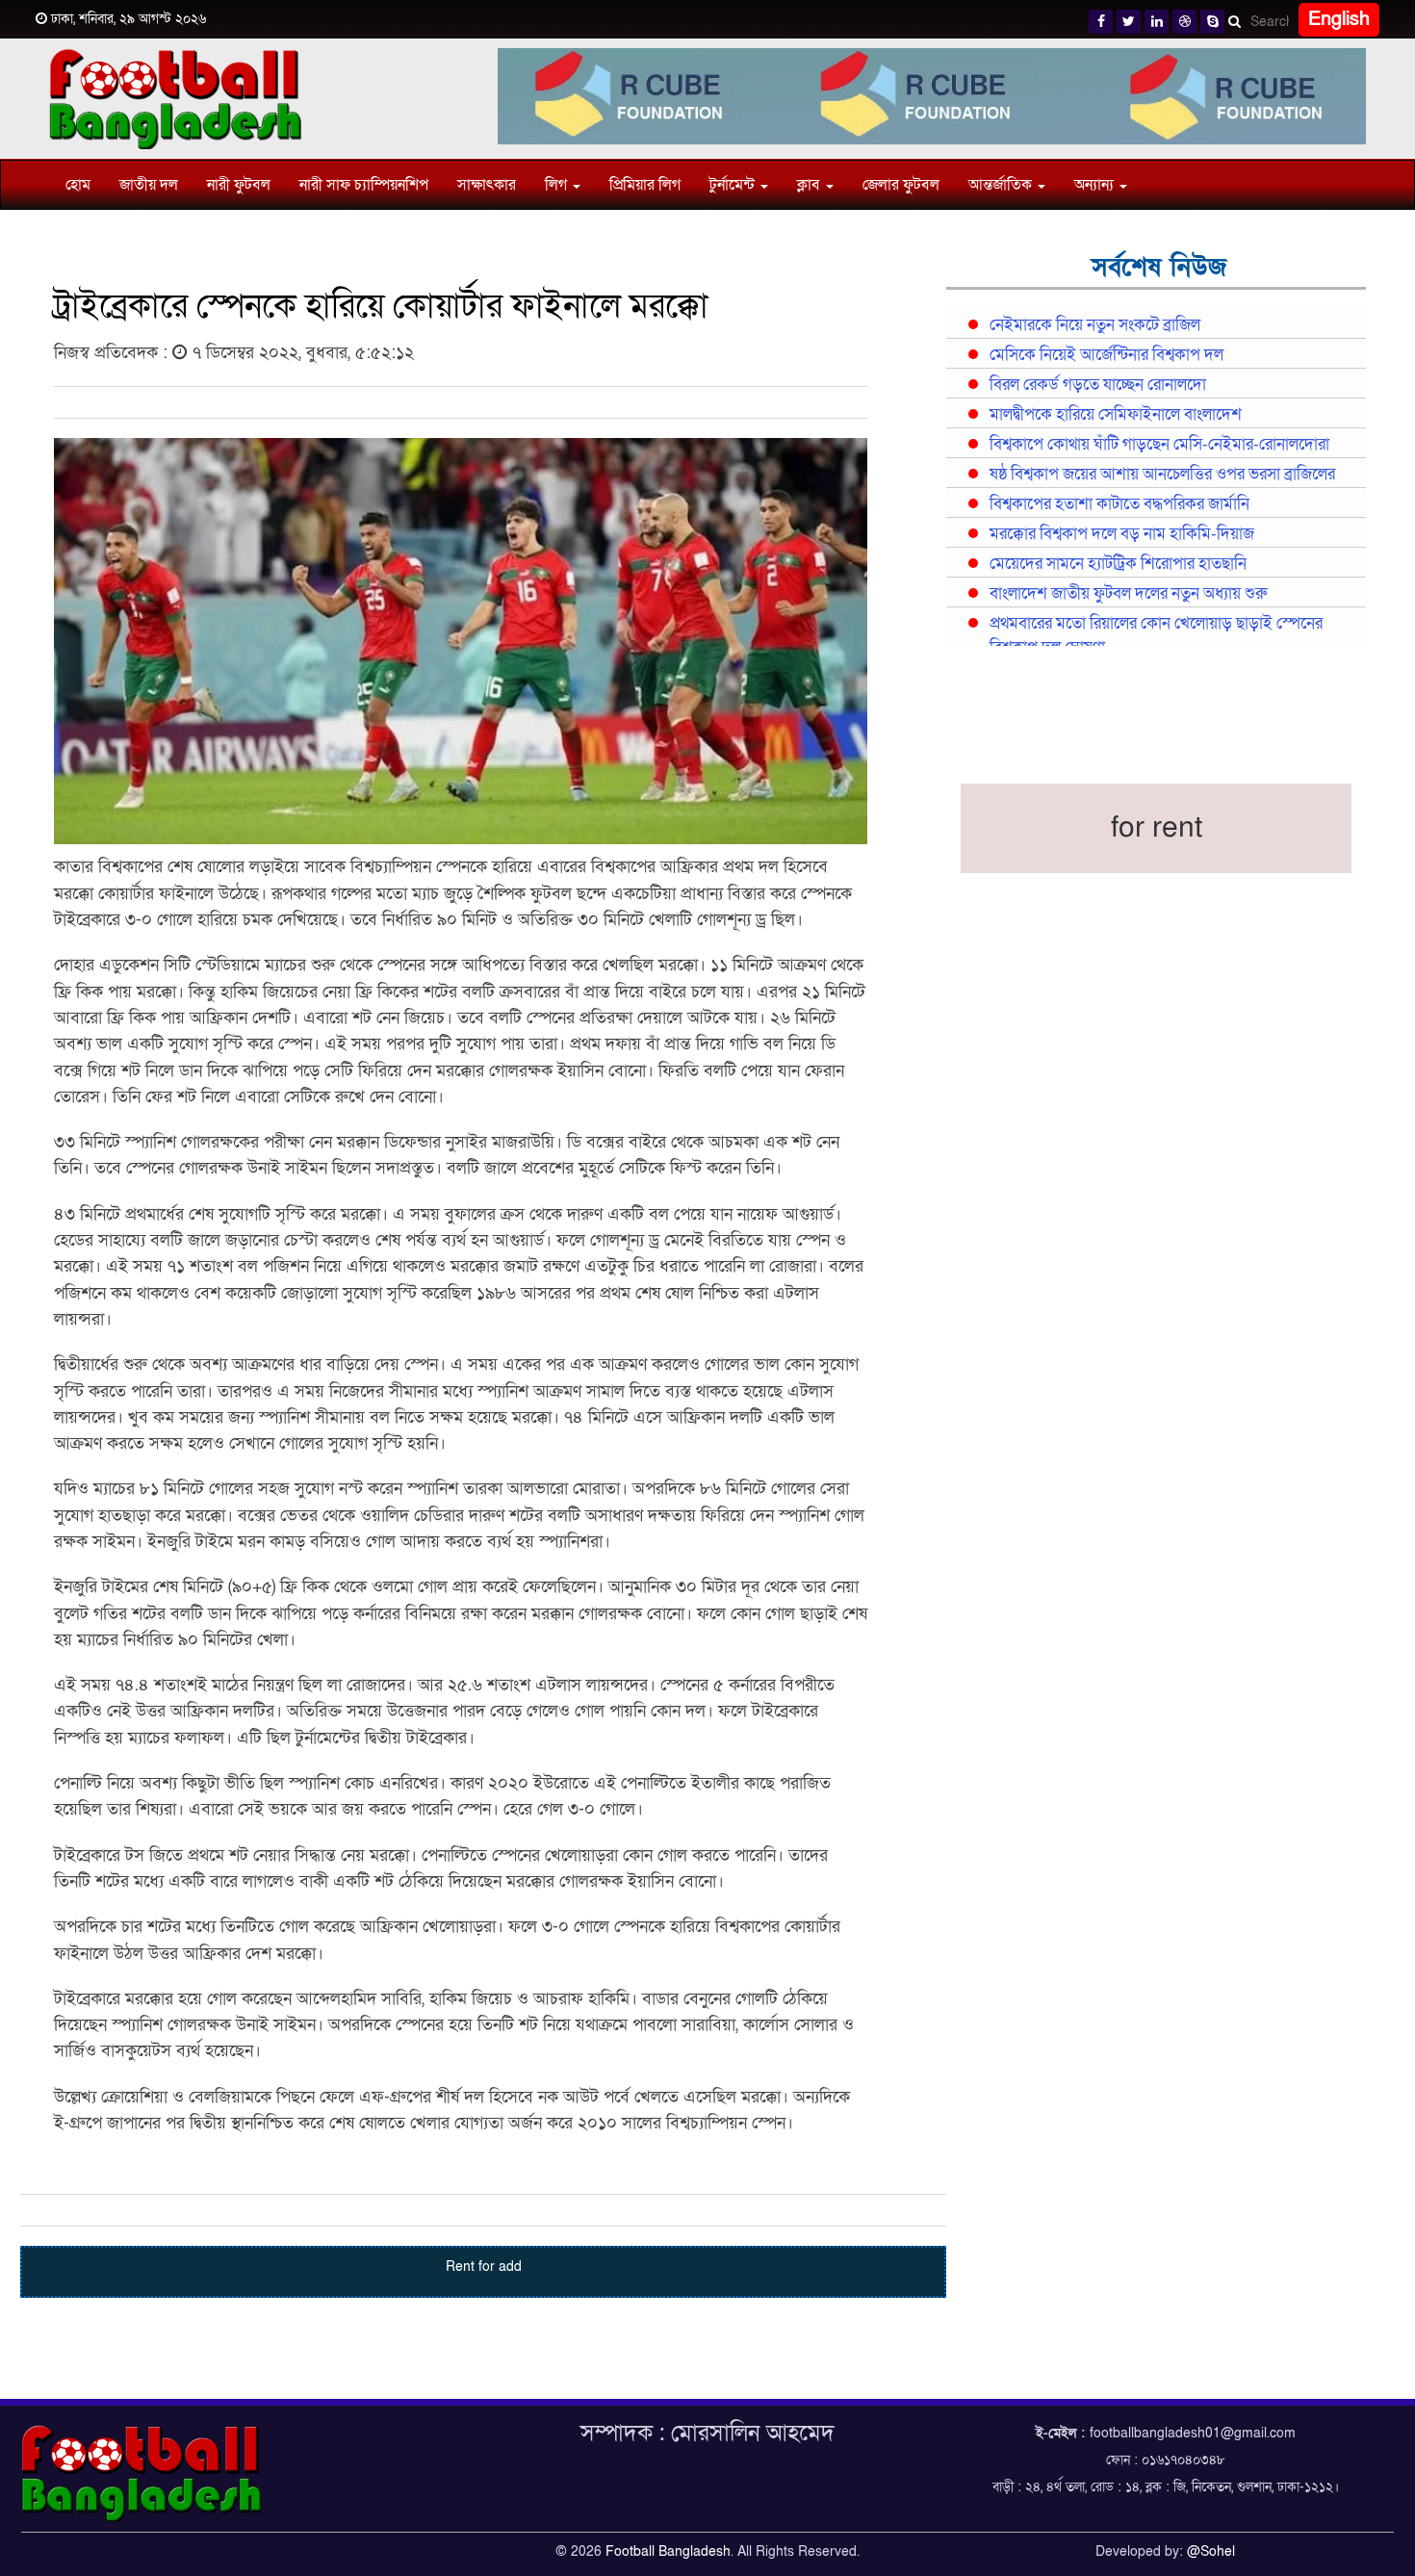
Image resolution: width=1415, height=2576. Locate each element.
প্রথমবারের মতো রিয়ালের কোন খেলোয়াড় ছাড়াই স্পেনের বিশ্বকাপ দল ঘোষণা (1156, 636)
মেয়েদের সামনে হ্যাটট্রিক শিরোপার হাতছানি (1118, 564)
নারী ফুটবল (239, 185)
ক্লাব (810, 185)
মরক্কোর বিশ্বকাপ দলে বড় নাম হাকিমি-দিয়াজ (1122, 534)
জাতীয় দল (149, 185)
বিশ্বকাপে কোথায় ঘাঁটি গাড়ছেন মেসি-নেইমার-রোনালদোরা (1159, 445)
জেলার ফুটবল (901, 185)
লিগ (558, 185)
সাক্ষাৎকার (487, 185)
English (1339, 19)
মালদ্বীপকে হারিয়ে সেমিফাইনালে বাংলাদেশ (1116, 415)
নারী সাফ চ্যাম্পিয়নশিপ (364, 185)
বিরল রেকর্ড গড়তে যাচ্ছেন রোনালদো (1098, 385)
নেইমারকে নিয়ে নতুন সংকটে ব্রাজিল (1095, 325)
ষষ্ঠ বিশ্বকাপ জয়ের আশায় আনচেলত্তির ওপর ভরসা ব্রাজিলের (1162, 475)
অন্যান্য (1096, 185)
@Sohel (1211, 2551)
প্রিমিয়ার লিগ (645, 185)
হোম (78, 185)
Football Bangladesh (668, 2551)
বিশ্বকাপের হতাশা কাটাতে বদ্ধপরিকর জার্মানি (1119, 504)
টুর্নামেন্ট (734, 185)
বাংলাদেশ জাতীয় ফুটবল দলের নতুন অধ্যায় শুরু (1128, 594)
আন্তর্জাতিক (1002, 185)
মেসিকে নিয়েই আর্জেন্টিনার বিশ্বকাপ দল (1106, 355)
